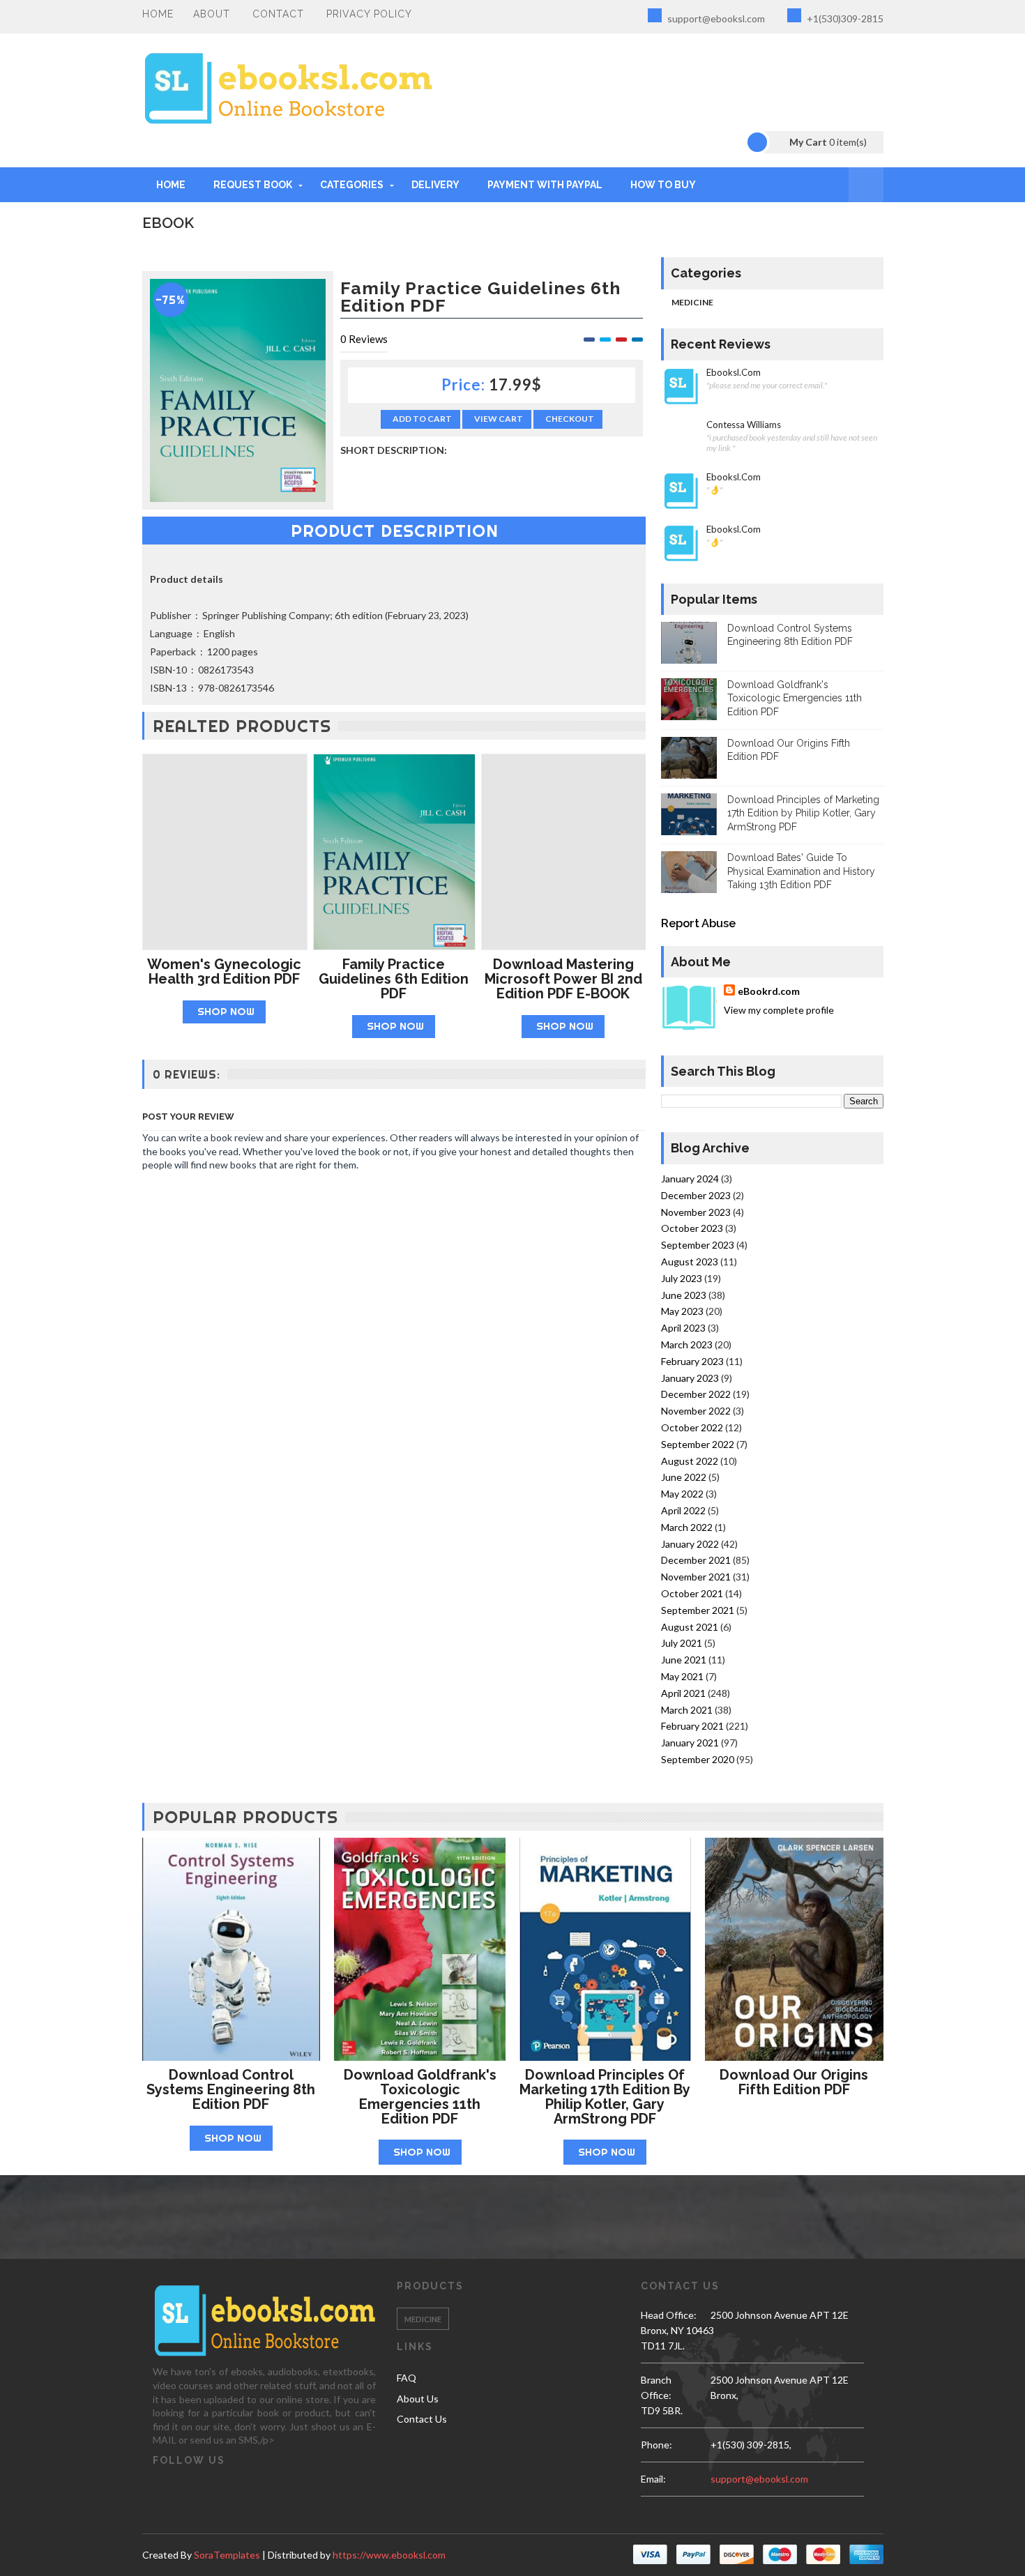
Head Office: (669, 2315)
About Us (418, 2399)
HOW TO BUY (663, 185)
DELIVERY (435, 185)
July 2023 (682, 1278)
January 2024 (690, 1179)
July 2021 (682, 1643)
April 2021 (683, 1693)
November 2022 (696, 1411)
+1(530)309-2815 (844, 18)
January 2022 (690, 1544)
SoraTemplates (227, 2555)
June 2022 (684, 1477)
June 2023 (684, 1295)
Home (158, 14)
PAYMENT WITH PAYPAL (545, 185)
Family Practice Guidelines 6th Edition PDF (394, 979)
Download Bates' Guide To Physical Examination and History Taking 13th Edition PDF (801, 871)
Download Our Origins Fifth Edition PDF (794, 2082)
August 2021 (690, 1627)
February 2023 (692, 1361)
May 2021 (682, 1676)
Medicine (692, 302)
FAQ (407, 2378)
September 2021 (698, 1610)
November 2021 (696, 1577)
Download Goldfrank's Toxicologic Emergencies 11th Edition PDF (795, 698)
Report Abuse (698, 923)
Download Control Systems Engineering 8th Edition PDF (231, 2089)
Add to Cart (422, 419)
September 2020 (698, 1759)
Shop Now (226, 1011)
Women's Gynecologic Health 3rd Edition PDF (224, 971)
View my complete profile (779, 1010)
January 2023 (690, 1378)
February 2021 (692, 1726)
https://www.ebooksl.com (389, 2555)
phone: (656, 2445)
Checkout (570, 419)
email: (653, 2479)
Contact (278, 14)
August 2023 (690, 1262)
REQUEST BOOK (253, 185)
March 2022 (687, 1527)
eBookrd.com (769, 991)
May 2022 (682, 1494)
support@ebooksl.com (715, 18)
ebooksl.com (734, 373)
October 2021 (692, 1593)
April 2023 (683, 1328)
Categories (352, 185)
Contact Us (422, 2419)
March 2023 (687, 1344)
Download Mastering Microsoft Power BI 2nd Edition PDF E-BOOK (563, 979)
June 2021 (684, 1660)
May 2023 (682, 1311)
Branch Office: (656, 2387)
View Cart (499, 419)
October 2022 (692, 1427)
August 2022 (690, 1461)
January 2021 (690, 1743)
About (212, 14)
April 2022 (683, 1510)
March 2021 (687, 1710)
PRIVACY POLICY (369, 14)
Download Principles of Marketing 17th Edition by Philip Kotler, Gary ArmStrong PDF (803, 813)
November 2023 (696, 1212)
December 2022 (696, 1394)
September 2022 (698, 1444)
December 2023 (696, 1195)
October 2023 (692, 1228)
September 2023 (698, 1245)
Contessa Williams (744, 425)
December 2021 (696, 1560)
